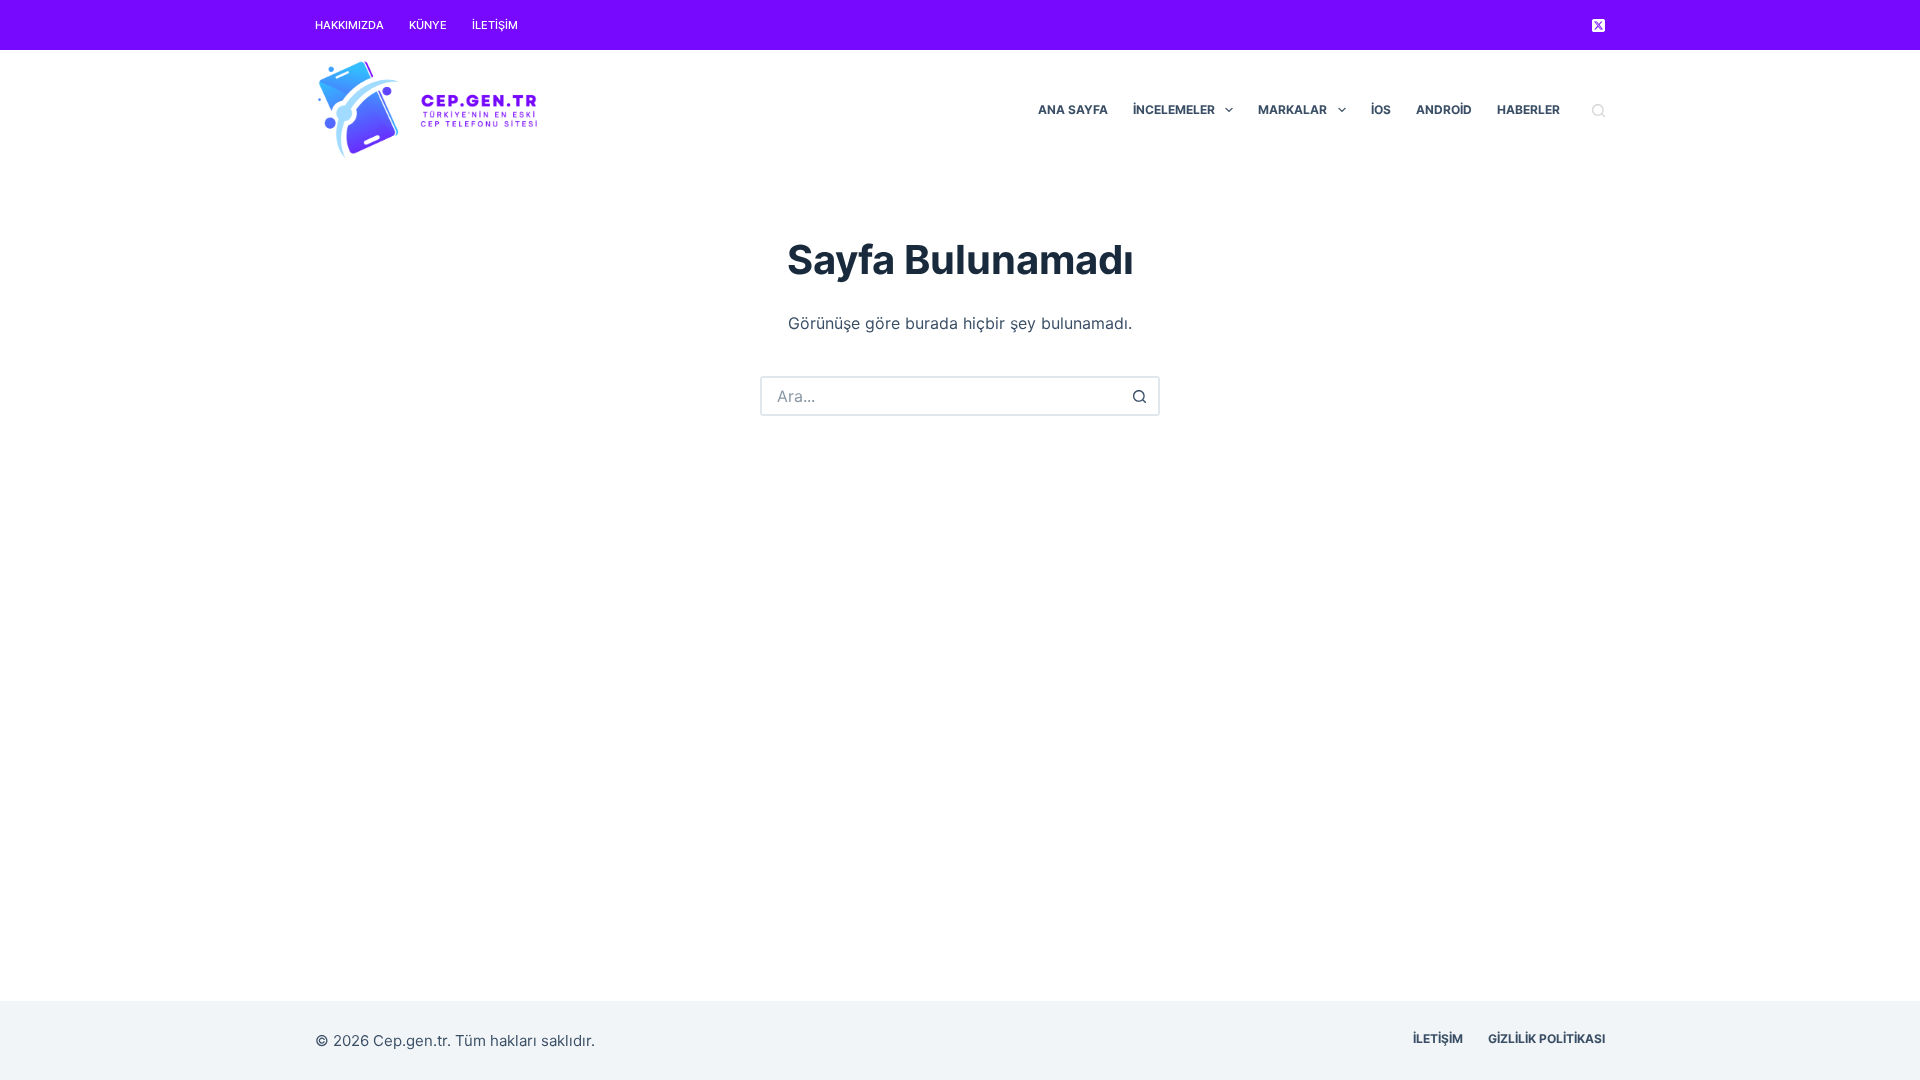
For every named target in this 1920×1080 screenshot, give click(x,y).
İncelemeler (1174, 109)
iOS (1381, 109)
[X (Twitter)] (1598, 25)
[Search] (1598, 110)
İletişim (495, 25)
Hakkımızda (349, 25)
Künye (428, 25)
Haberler (1528, 109)
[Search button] (1140, 396)
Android (1444, 109)
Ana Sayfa (1073, 109)
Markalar (1292, 109)
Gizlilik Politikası (1546, 1038)
